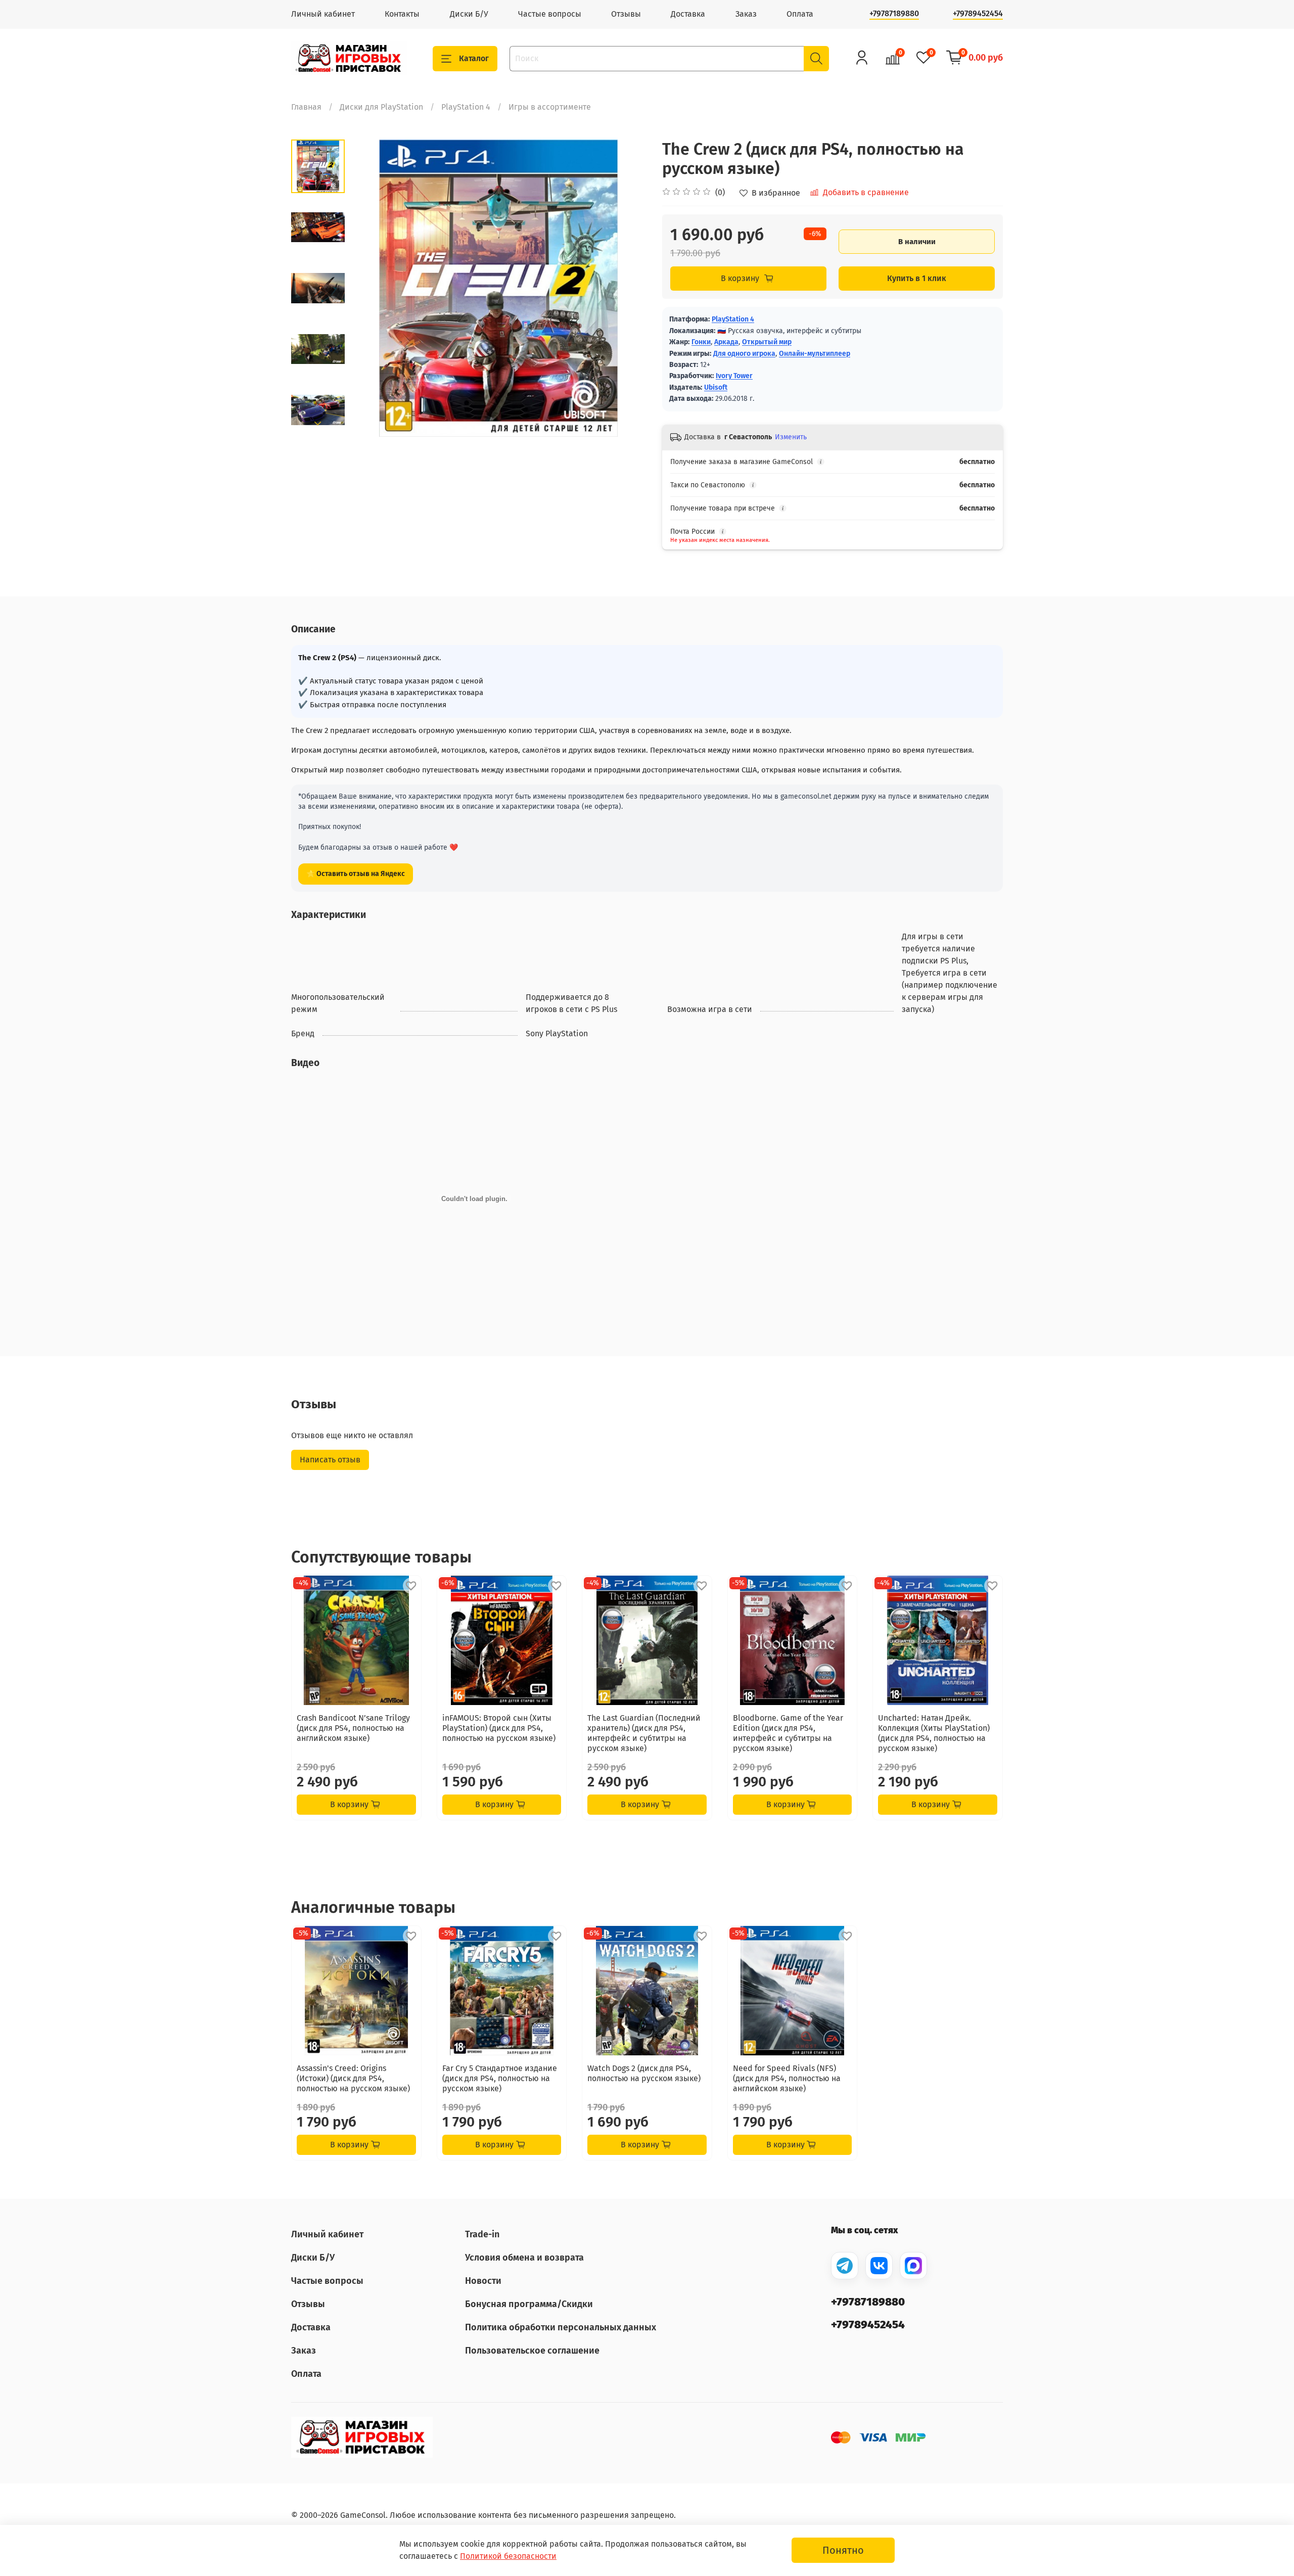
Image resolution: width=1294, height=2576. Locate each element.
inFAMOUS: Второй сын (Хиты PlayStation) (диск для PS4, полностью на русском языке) (499, 1728)
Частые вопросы (550, 14)
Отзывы (626, 14)
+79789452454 (978, 13)
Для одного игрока (744, 354)
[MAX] (913, 2266)
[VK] (879, 2266)
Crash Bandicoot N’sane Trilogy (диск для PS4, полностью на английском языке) (353, 1728)
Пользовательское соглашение (532, 2351)
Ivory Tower (734, 376)
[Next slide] (318, 424)
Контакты (402, 14)
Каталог (474, 58)
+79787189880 (894, 13)
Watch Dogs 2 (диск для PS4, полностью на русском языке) (644, 2073)
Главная (306, 107)
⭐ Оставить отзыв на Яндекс (356, 874)
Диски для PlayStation (381, 107)
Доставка (688, 14)
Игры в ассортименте (550, 107)
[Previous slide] (370, 288)
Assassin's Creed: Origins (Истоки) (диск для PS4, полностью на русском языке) (353, 2078)
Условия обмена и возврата (524, 2258)
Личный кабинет (323, 14)
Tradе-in (482, 2234)
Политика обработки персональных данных (561, 2327)
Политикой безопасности (508, 2556)
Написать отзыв (330, 1460)
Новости (483, 2281)
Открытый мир (767, 342)
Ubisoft (716, 387)
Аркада (726, 342)
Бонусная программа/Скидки (529, 2304)
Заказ (746, 14)
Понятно (843, 2550)
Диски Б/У (469, 14)
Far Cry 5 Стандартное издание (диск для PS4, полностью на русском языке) (500, 2078)
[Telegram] (845, 2266)
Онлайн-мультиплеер (815, 354)
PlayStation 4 (466, 107)
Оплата (800, 14)
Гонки (701, 342)
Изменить (791, 437)
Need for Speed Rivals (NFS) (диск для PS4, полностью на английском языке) (787, 2078)
